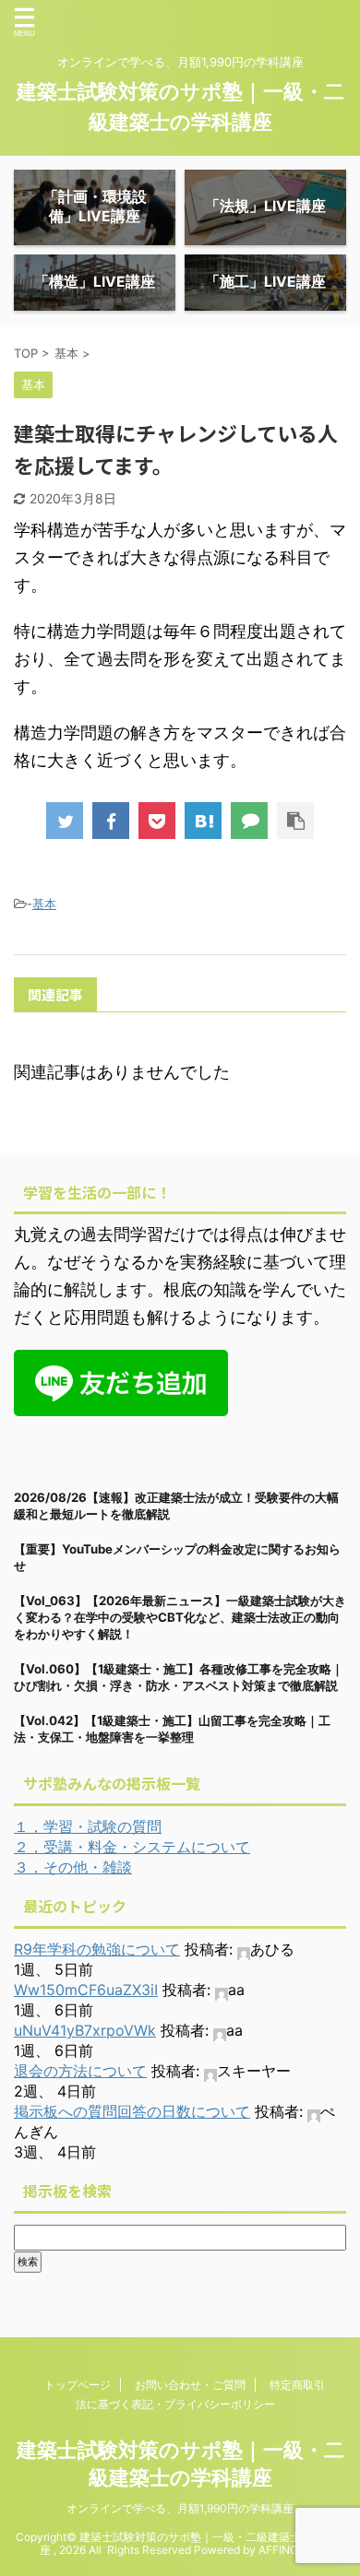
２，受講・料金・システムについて (132, 1847)
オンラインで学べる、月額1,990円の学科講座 (180, 2508)
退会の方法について (80, 2071)
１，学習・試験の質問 (88, 1826)
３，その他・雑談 (73, 1867)
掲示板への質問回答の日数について (132, 2111)
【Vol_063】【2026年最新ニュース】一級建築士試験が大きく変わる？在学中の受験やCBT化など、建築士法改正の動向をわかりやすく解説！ (180, 1617)
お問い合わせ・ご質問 (190, 2385)
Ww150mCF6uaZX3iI (86, 1990)
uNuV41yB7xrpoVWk (85, 2030)
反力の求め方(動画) (125, 1116)
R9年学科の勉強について (97, 1949)
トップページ (78, 2385)
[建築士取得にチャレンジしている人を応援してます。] (203, 821)
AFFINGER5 (288, 2550)
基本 (44, 904)
